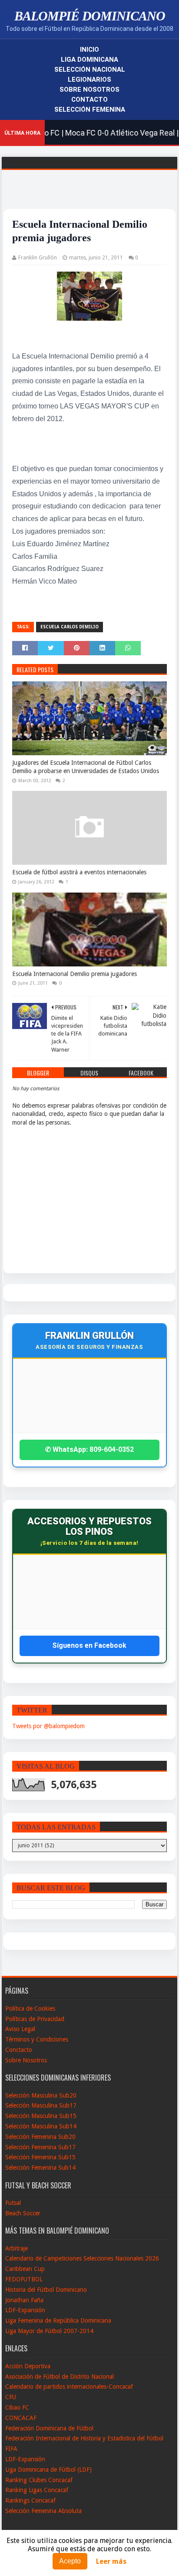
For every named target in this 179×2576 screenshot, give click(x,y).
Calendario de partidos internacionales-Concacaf (69, 2387)
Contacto (89, 100)
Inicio (89, 50)
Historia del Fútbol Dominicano (46, 2290)
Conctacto (19, 2050)
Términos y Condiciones (37, 2039)
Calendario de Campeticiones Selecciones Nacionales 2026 (82, 2258)
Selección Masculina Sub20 (41, 2095)
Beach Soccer (23, 2213)
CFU (11, 2397)
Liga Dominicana (89, 60)
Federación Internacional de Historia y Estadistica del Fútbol (84, 2438)
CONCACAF (21, 2418)
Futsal (13, 2203)
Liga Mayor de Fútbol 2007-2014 (49, 2331)
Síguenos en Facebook (89, 1645)
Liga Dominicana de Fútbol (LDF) (48, 2470)
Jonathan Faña (24, 2300)
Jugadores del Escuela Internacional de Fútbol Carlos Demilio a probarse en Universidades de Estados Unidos (86, 767)
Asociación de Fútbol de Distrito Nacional (60, 2377)
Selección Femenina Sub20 (40, 2137)
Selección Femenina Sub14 (40, 2168)
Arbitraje (17, 2248)
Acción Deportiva (28, 2366)
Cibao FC (17, 2407)
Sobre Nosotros (89, 90)
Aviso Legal (20, 2029)
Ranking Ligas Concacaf (37, 2490)
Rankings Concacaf (30, 2500)
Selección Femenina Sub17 (40, 2147)
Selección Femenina (90, 110)
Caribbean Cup (25, 2269)
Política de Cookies (30, 2008)
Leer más (111, 2561)
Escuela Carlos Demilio (70, 627)
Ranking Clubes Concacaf (39, 2480)
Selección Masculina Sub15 (41, 2116)
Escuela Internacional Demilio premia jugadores (75, 974)
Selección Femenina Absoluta (43, 2511)
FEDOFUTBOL (24, 2279)
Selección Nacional (90, 70)
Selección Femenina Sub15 (40, 2157)
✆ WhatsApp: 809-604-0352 (89, 1449)
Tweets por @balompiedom (48, 1726)
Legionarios (89, 80)
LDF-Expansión (25, 2310)
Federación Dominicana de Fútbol (49, 2428)
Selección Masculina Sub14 (41, 2126)
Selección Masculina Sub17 (41, 2105)
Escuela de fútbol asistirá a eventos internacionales (79, 872)
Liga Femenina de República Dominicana (58, 2320)
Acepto (70, 2561)
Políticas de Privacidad (35, 2019)
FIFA (11, 2449)
